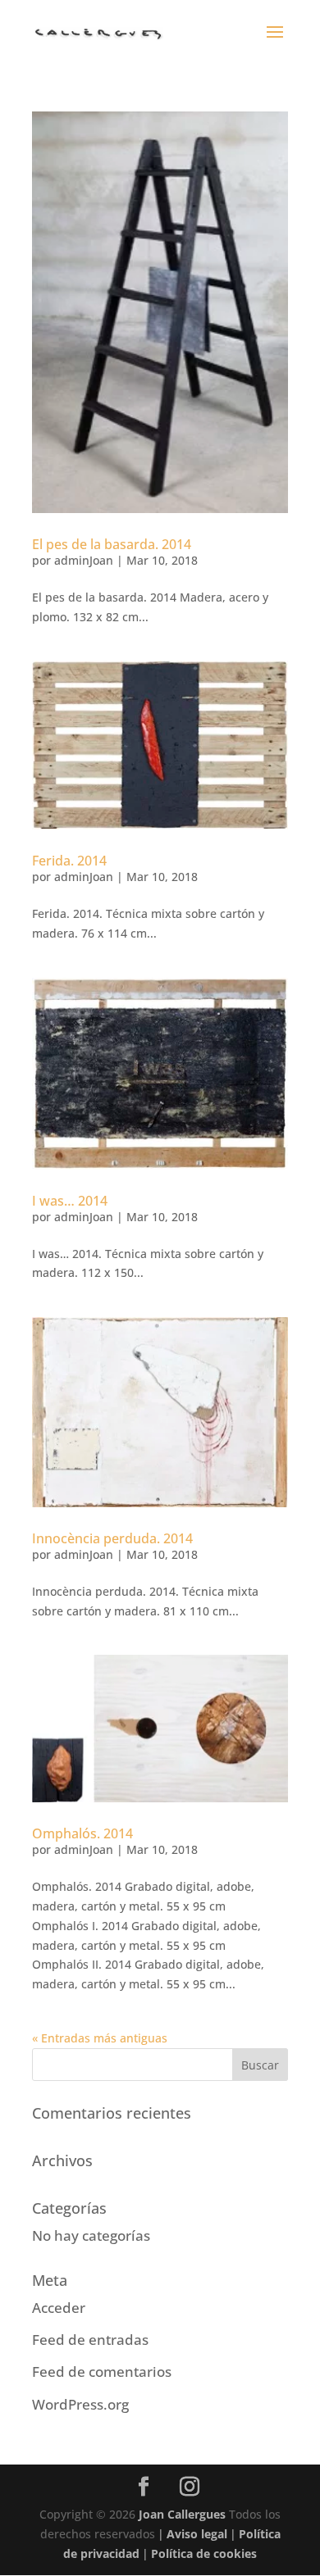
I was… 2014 (70, 1201)
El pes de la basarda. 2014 (112, 544)
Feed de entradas (90, 2340)
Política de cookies (204, 2553)
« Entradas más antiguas (100, 2038)
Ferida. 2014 (69, 861)
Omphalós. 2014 (82, 1833)
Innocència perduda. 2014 (112, 1538)
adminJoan (84, 560)
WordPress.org (80, 2404)
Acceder (59, 2308)
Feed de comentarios (102, 2372)
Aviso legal (197, 2534)
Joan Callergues (182, 2514)
